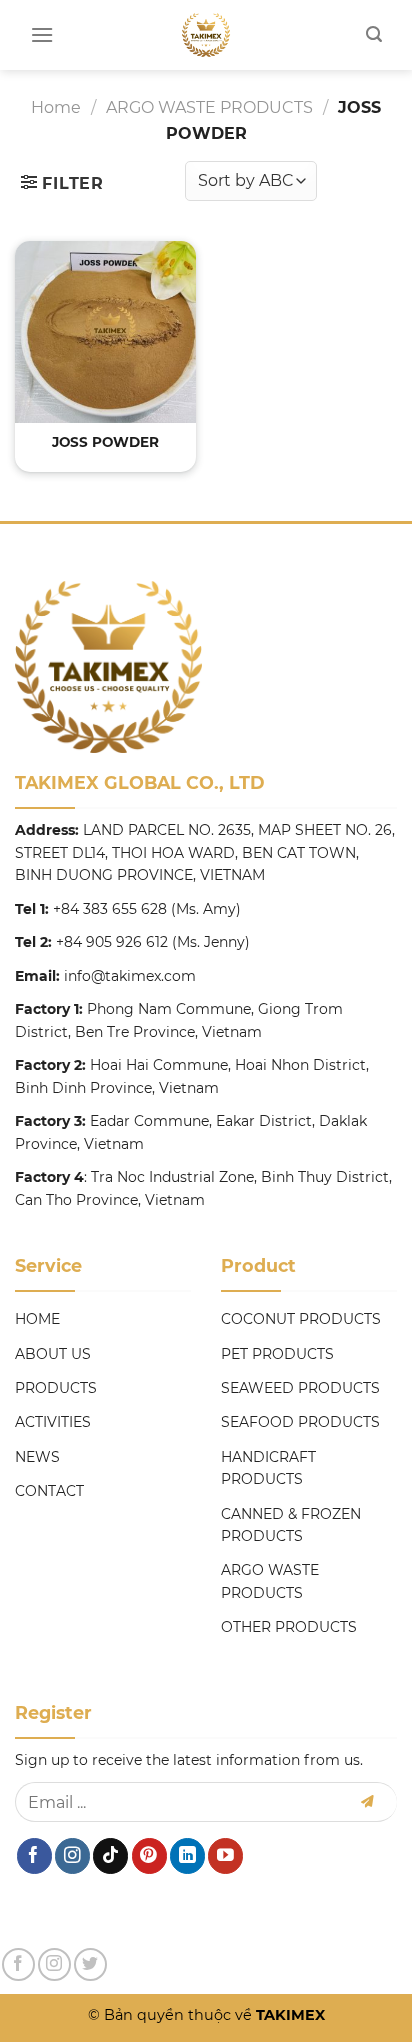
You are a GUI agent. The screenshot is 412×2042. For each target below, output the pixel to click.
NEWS (37, 1457)
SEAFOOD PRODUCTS (300, 1422)
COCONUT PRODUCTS (301, 1319)
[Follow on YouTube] (225, 1856)
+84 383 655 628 (110, 909)
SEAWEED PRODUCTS (300, 1388)
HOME (37, 1319)
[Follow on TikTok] (110, 1856)
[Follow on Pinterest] (149, 1856)
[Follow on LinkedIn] (187, 1856)
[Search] (374, 34)
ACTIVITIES (53, 1422)
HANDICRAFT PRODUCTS (268, 1468)
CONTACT (49, 1491)
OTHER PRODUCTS (289, 1627)
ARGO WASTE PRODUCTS (209, 107)
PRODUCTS (56, 1388)
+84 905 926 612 (112, 942)
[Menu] (42, 34)
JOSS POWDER (105, 442)
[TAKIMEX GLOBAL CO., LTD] (206, 35)
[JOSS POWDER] (105, 331)
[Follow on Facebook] (34, 1856)
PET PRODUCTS (277, 1354)
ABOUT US (53, 1354)
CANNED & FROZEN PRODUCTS (291, 1525)
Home (56, 107)
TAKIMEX (288, 2015)
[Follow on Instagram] (72, 1856)
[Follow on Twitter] (90, 1964)
